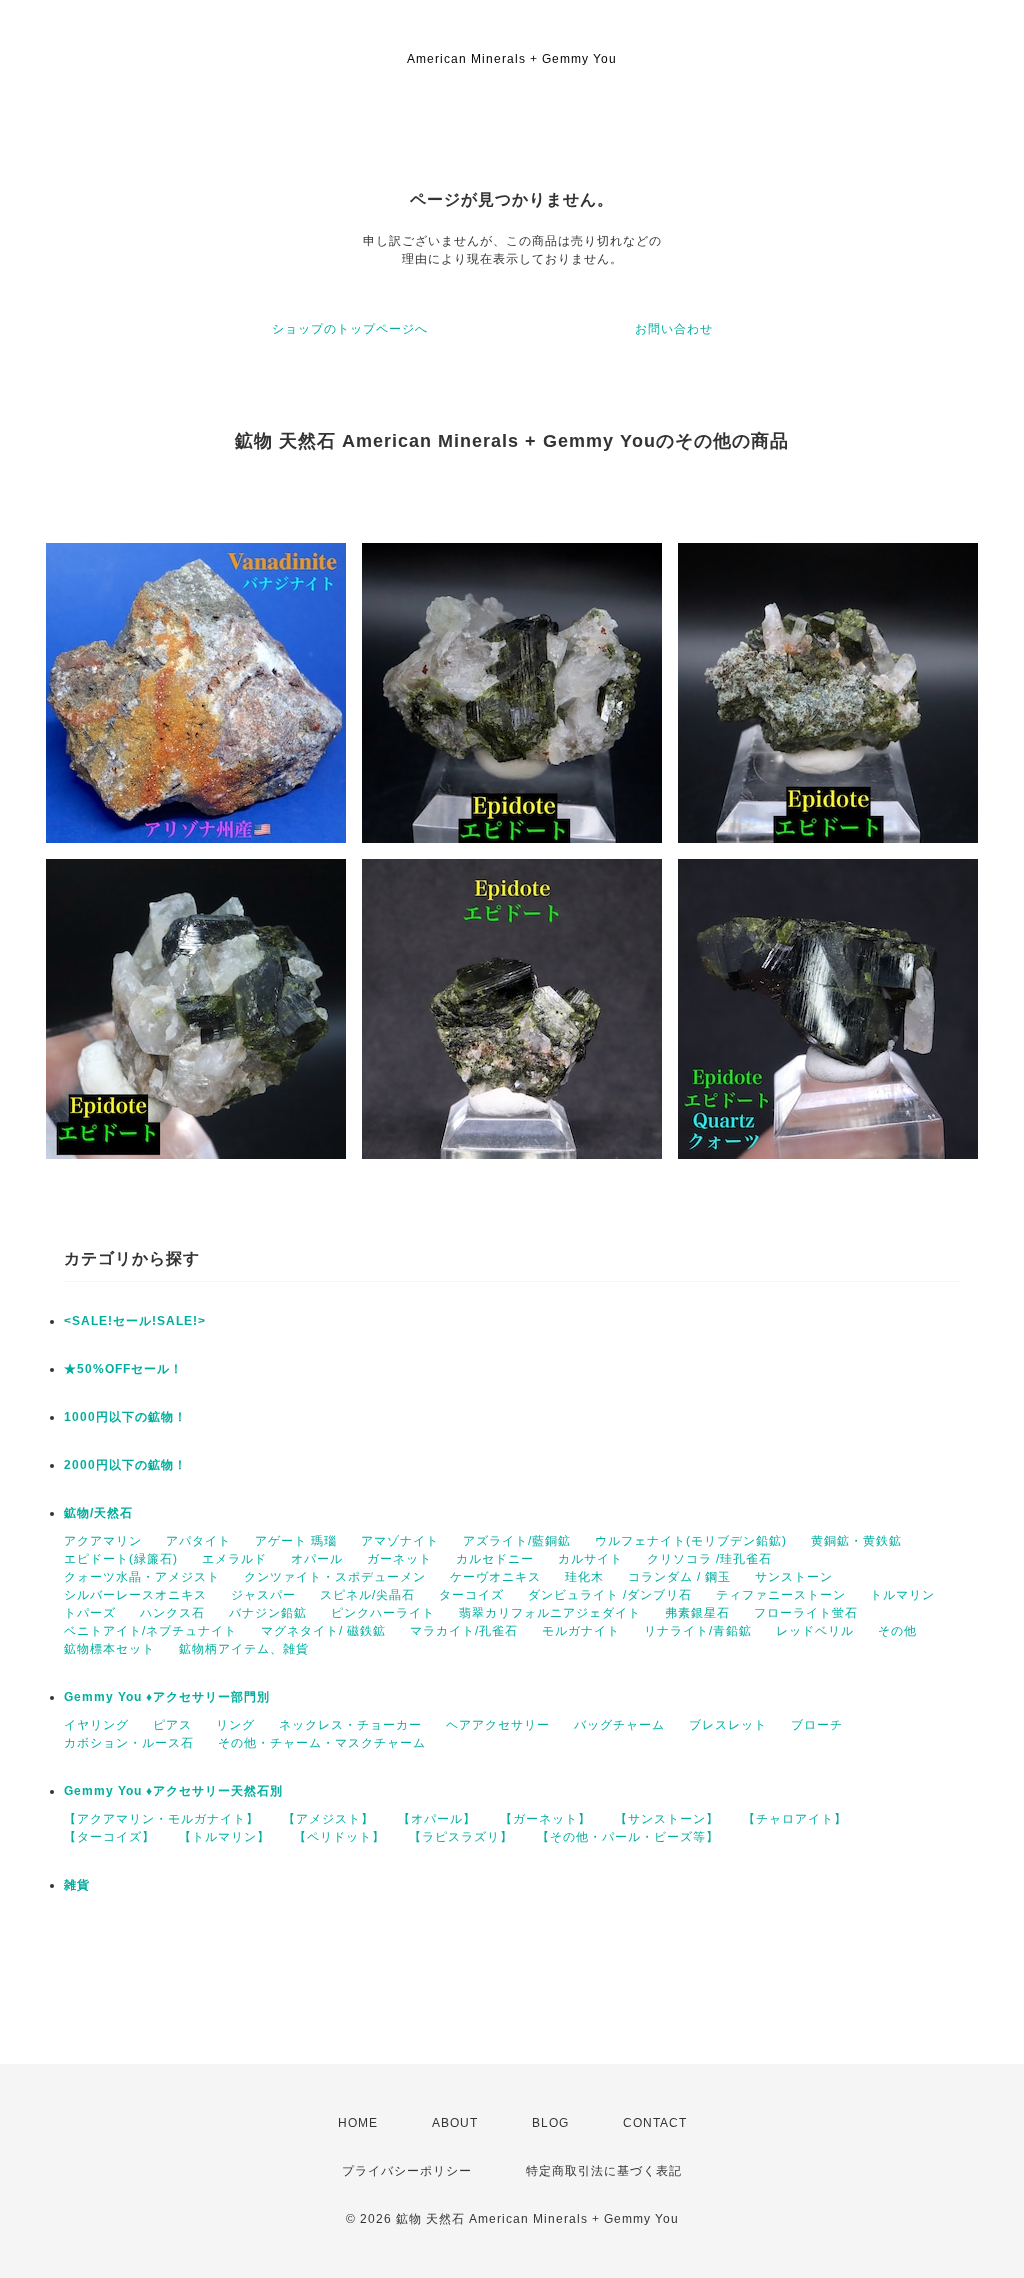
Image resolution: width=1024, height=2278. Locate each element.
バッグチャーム (619, 1725)
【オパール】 (437, 1819)
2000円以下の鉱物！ (125, 1465)
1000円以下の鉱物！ (125, 1417)
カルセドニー (495, 1559)
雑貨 (77, 1885)
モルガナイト (581, 1631)
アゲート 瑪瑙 (296, 1541)
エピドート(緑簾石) (121, 1559)
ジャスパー (263, 1595)
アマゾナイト (400, 1541)
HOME (358, 2123)
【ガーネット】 (545, 1819)
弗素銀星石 (697, 1613)
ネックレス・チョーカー (350, 1725)
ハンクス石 (172, 1613)
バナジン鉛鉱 (268, 1613)
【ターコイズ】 (109, 1837)
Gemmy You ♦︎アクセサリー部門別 (167, 1697)
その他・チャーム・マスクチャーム (322, 1743)
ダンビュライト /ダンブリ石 (610, 1595)
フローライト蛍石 (806, 1613)
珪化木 (584, 1577)
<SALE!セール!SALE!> (135, 1321)
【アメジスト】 (328, 1819)
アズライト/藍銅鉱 (517, 1541)
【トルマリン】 (224, 1837)
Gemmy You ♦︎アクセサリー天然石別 (173, 1791)
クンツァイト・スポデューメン (335, 1577)
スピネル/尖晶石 (367, 1595)
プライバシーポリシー (407, 2171)
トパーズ (90, 1613)
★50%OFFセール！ (123, 1369)
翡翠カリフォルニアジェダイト (550, 1613)
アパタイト (198, 1541)
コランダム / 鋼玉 (679, 1577)
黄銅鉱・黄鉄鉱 (856, 1541)
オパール (317, 1559)
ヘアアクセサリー (498, 1725)
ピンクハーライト (383, 1613)
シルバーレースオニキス (135, 1595)
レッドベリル (815, 1631)
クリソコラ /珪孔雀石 (709, 1559)
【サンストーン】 (667, 1819)
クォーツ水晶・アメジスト (142, 1577)
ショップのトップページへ (350, 329)
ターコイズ (471, 1595)
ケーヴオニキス (495, 1577)
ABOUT (455, 2123)
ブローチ (817, 1725)
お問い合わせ (674, 329)
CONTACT (655, 2123)
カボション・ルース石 (129, 1743)
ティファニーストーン (781, 1595)
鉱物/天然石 (98, 1513)
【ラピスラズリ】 (461, 1837)
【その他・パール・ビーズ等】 (628, 1837)
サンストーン (794, 1577)
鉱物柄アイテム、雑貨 (244, 1649)
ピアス (172, 1725)
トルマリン (902, 1595)
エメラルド (234, 1559)
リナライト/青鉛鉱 (698, 1631)
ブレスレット (728, 1725)
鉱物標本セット (109, 1649)
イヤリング (96, 1725)
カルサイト (590, 1559)
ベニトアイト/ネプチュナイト (150, 1631)
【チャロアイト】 (795, 1819)
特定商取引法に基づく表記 (604, 2171)
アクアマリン (103, 1541)
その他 (897, 1631)
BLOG (550, 2123)
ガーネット (399, 1559)
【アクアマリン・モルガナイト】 (161, 1819)
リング (235, 1725)
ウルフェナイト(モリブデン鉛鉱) (691, 1541)
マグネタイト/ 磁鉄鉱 (323, 1631)
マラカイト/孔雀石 (464, 1631)
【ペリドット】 (339, 1837)
